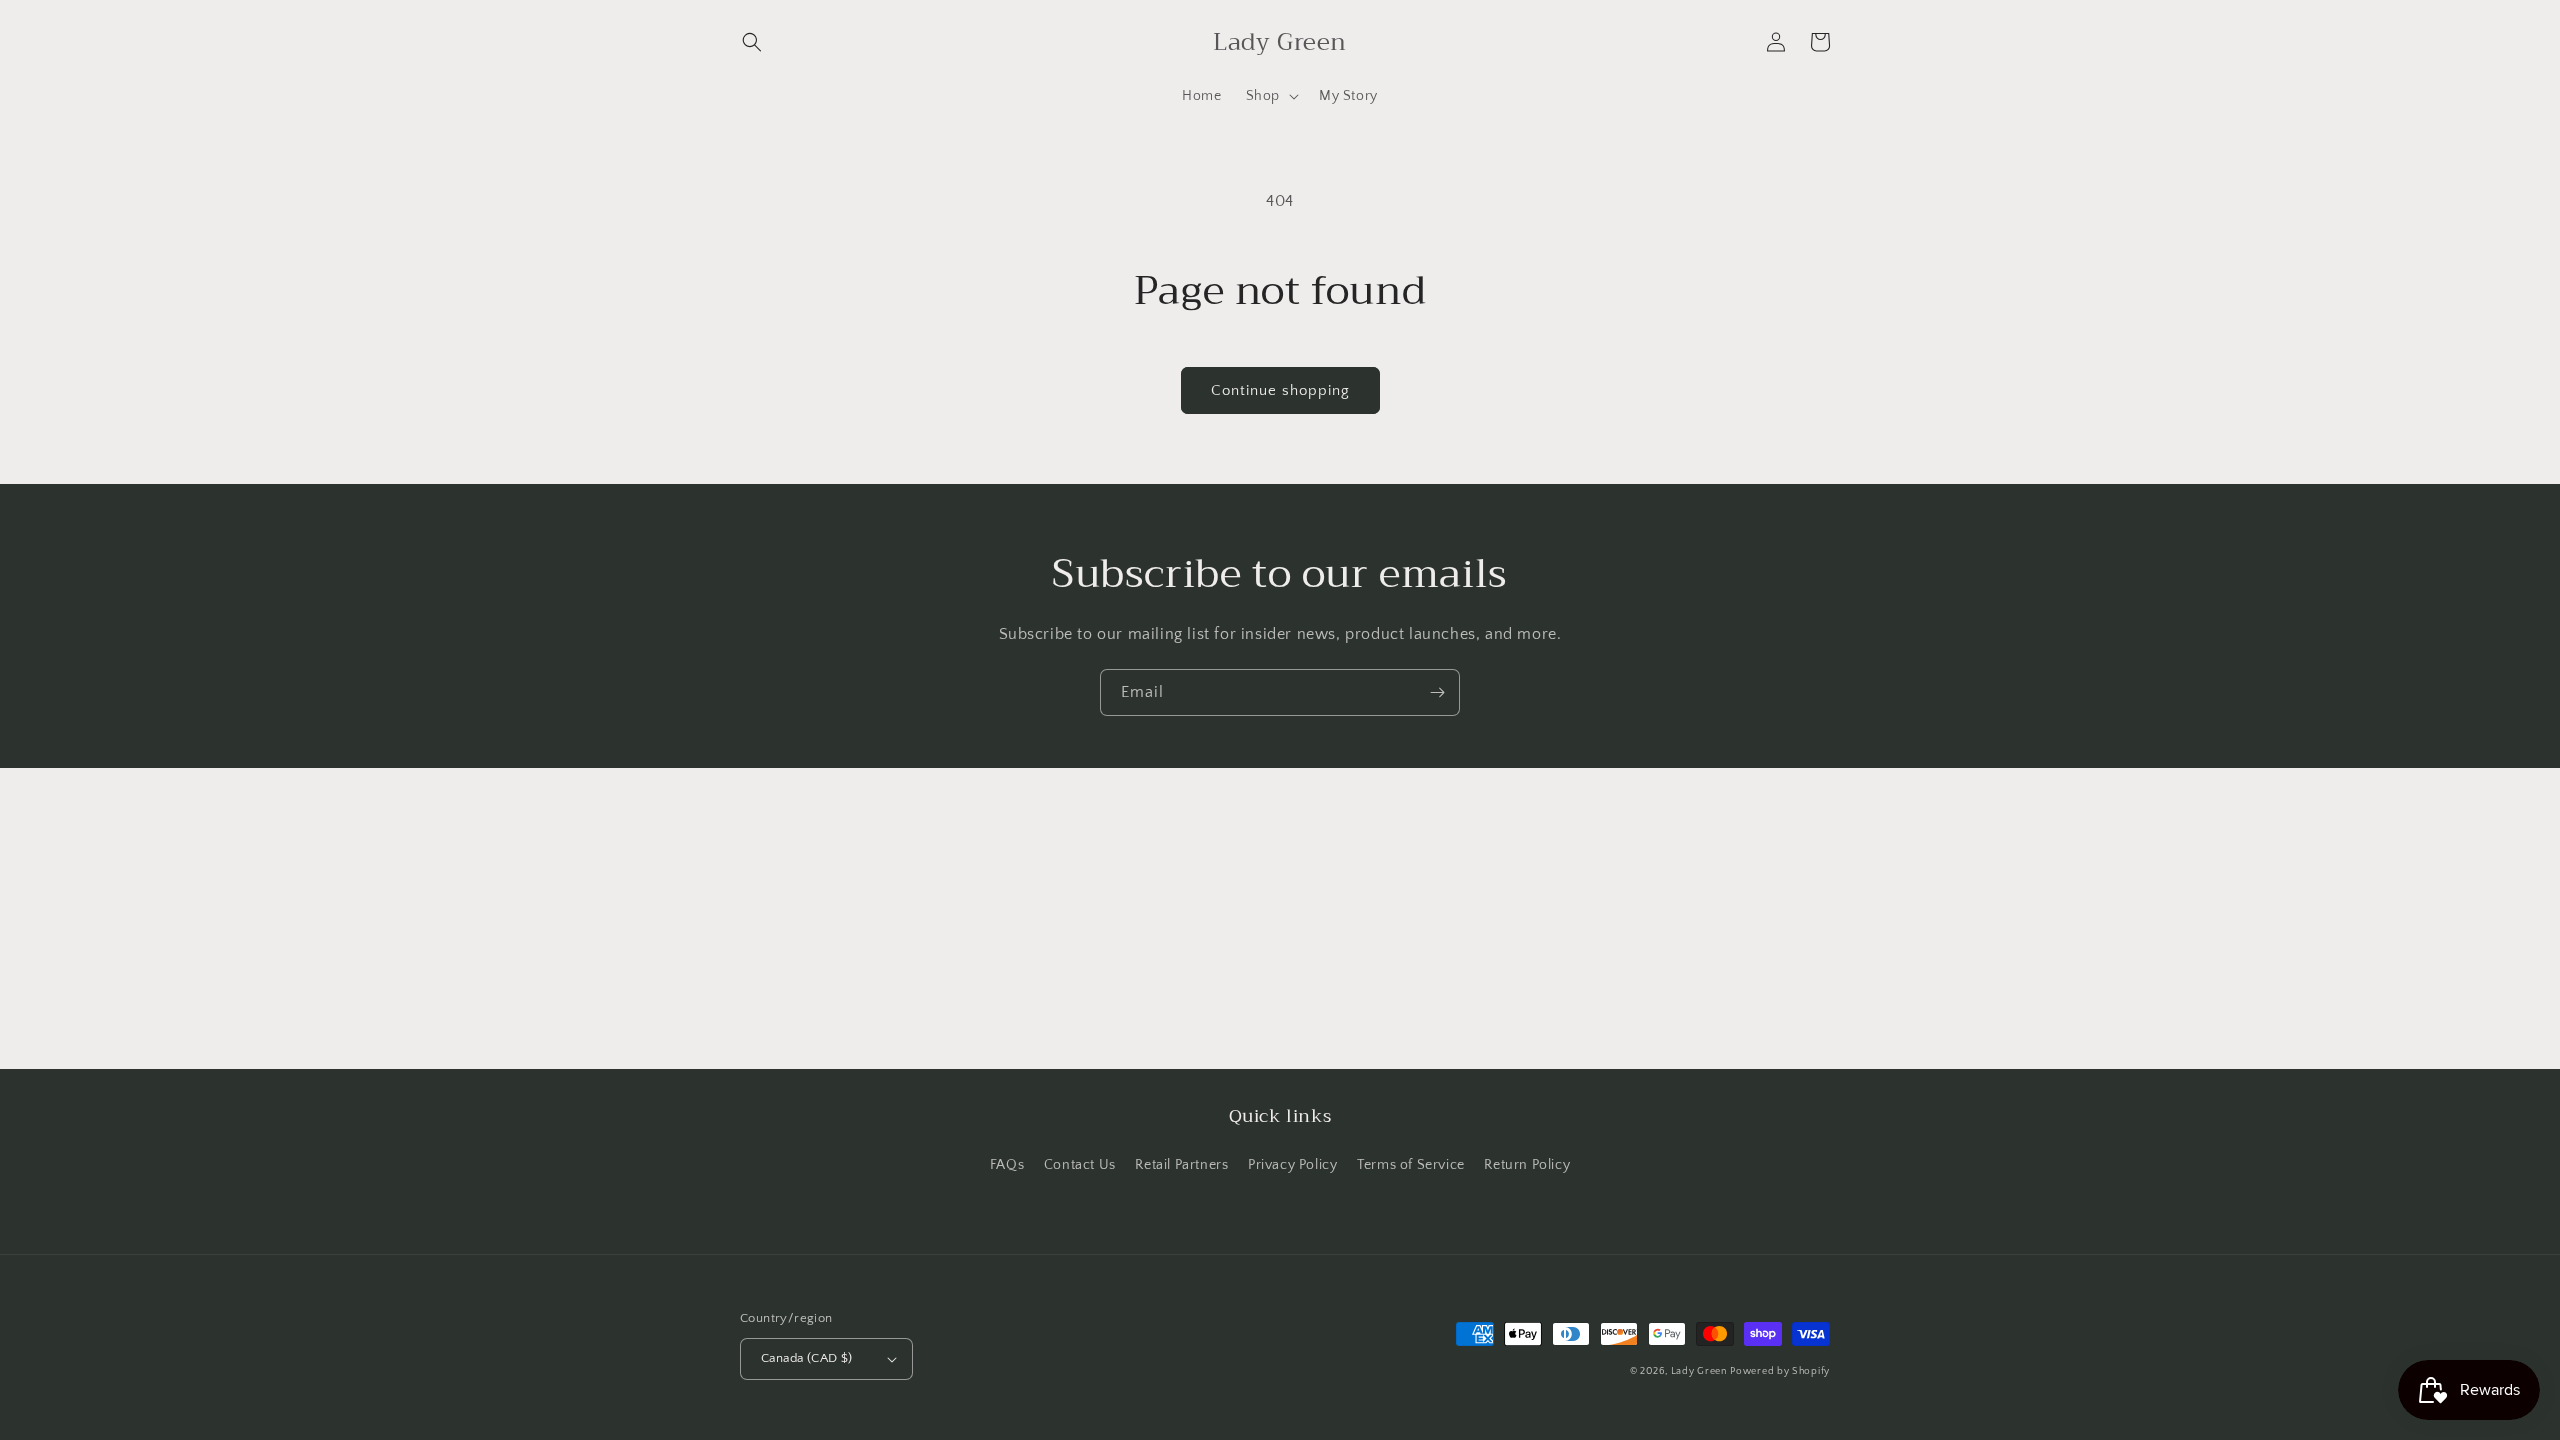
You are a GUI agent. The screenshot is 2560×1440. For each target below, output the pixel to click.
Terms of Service (1411, 1165)
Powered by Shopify (1780, 1371)
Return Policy (1527, 1165)
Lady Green (1699, 1371)
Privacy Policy (1292, 1165)
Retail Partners (1181, 1165)
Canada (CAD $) (807, 1358)
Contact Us (1080, 1165)
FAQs (1007, 1165)
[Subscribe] (1437, 692)
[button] (752, 42)
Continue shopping (1280, 390)
